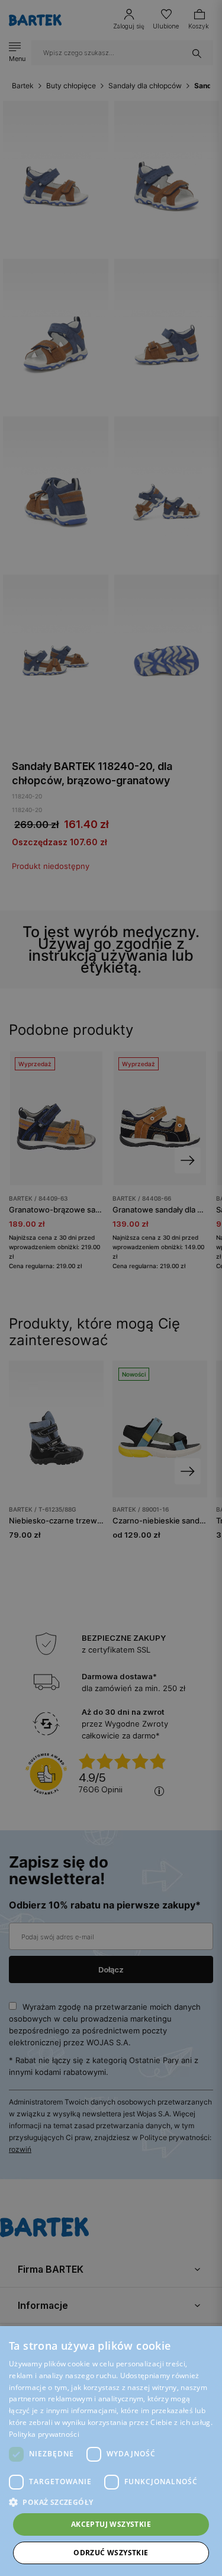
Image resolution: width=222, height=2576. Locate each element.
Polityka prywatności (44, 2434)
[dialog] (111, 1288)
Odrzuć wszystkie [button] (111, 2553)
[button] (111, 2502)
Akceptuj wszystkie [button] (111, 2524)
